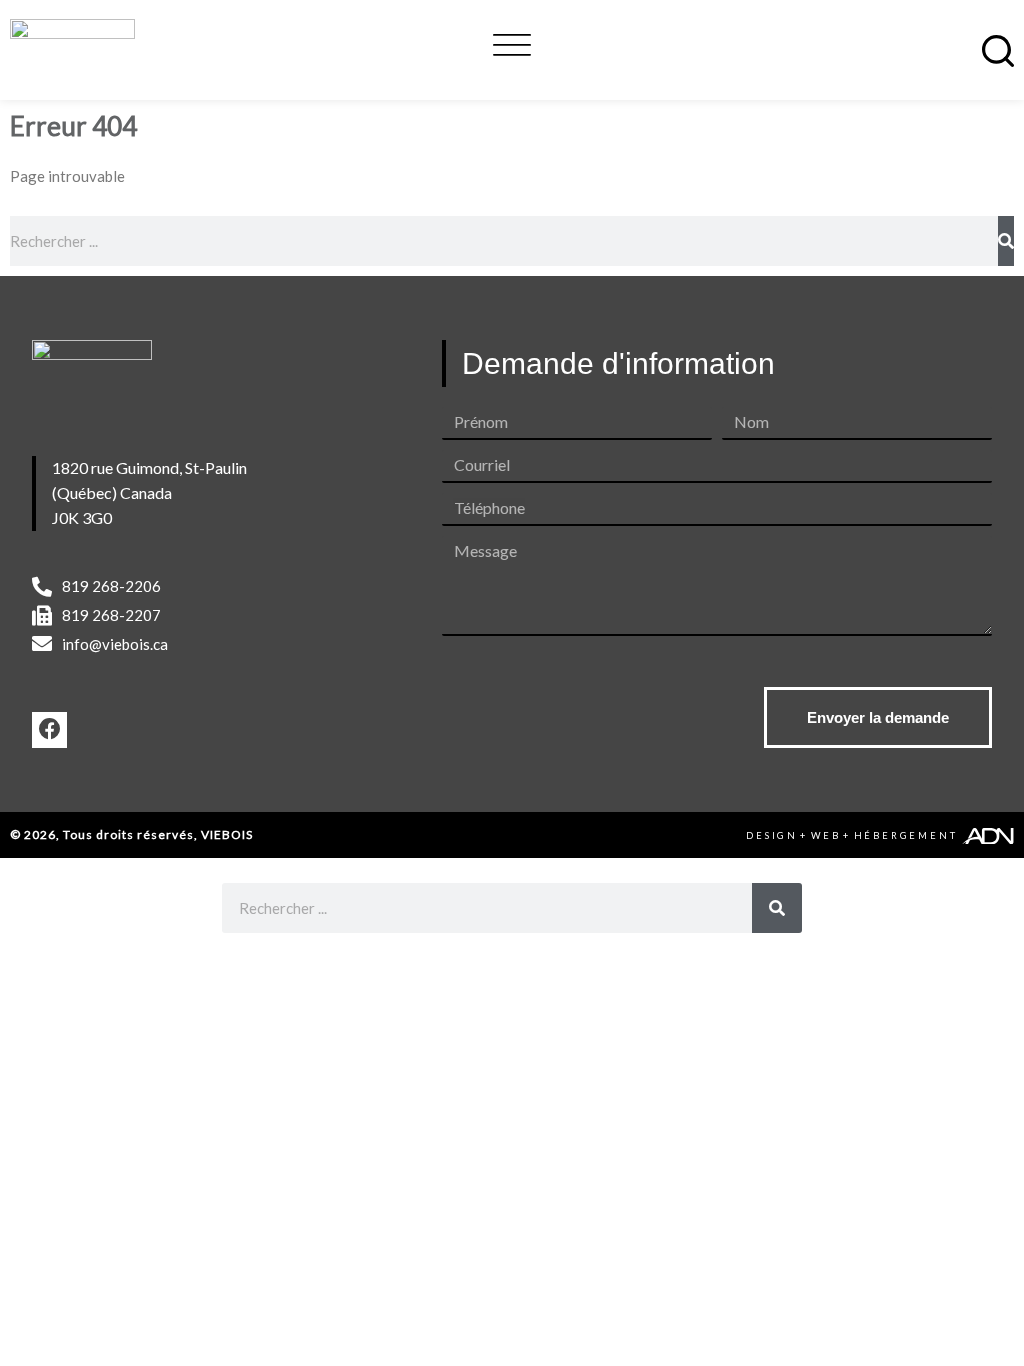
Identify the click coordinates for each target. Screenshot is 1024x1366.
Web (826, 835)
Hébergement (906, 835)
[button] (511, 42)
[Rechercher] (1006, 241)
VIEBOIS (227, 834)
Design (772, 835)
